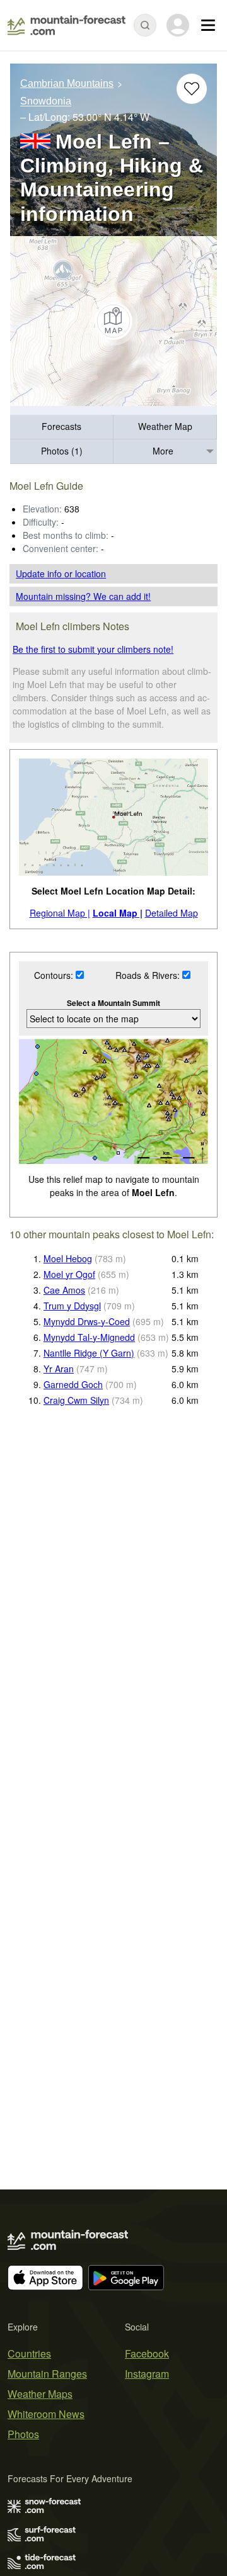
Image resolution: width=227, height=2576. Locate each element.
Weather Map (165, 426)
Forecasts (61, 426)
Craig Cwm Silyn (76, 1400)
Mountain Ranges (47, 2374)
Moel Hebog (68, 1258)
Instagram (147, 2374)
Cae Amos (64, 1290)
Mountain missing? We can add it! (83, 596)
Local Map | (118, 913)
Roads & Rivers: (149, 975)
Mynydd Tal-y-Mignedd (89, 1337)
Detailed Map (172, 913)
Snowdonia (46, 102)
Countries (29, 2353)
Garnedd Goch (73, 1384)
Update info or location (61, 573)
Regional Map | (60, 913)
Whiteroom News (46, 2414)
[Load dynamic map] (113, 321)
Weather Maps (40, 2394)
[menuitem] (62, 427)
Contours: (55, 975)
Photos (23, 2434)
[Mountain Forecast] (67, 25)
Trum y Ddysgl (72, 1306)
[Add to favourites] (192, 89)
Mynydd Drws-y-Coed (87, 1321)
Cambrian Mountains (67, 83)
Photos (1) (62, 451)
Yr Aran (59, 1369)
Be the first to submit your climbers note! (93, 649)
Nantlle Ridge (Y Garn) (89, 1353)
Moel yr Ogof (69, 1274)
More (163, 451)
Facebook (147, 2353)
